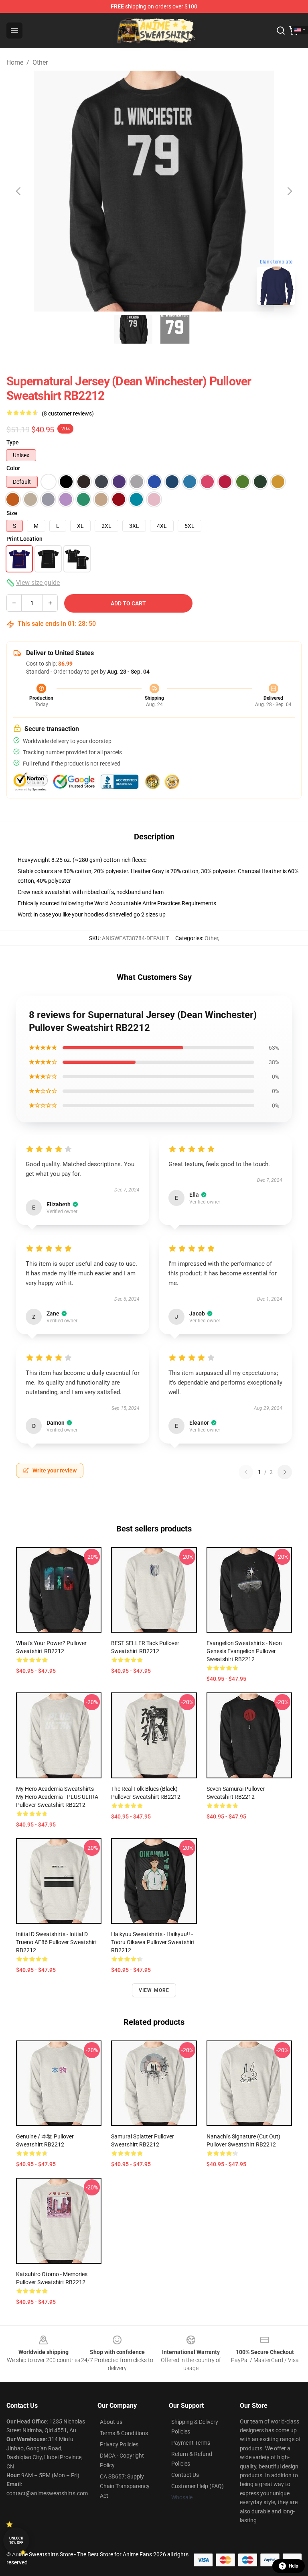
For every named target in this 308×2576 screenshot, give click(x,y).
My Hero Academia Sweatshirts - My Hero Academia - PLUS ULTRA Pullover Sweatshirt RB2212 (57, 1797)
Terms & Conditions (124, 2433)
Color (13, 468)
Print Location (24, 539)
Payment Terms (191, 2443)
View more (154, 1990)
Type (13, 442)
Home (15, 62)
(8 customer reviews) (68, 413)
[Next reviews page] (285, 1472)
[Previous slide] (19, 191)
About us (111, 2422)
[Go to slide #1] (133, 329)
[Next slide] (289, 191)
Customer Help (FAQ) (198, 2486)
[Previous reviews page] (246, 1472)
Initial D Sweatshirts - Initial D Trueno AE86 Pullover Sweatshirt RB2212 (57, 1942)
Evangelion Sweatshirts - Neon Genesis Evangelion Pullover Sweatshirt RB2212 (244, 1651)
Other (40, 62)
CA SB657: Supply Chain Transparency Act (125, 2486)
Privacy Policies (119, 2444)
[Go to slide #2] (175, 329)
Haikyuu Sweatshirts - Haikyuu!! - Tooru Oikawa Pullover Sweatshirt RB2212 (153, 1942)
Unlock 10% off (16, 2540)
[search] (281, 31)
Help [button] (294, 2566)
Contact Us (185, 2475)
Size (12, 513)
